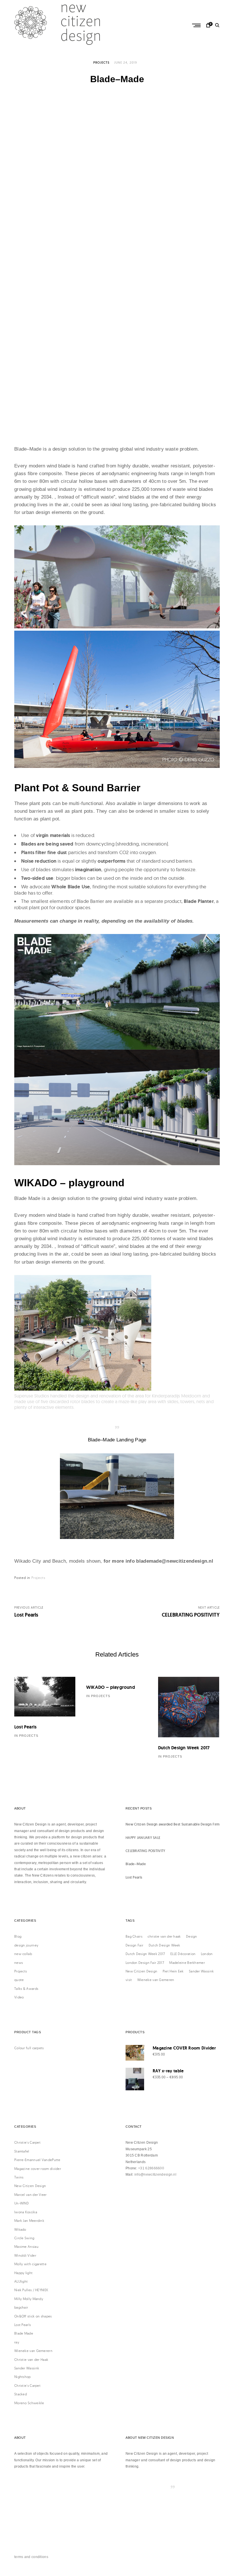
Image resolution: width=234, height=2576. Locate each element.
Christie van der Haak (31, 2360)
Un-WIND (22, 2203)
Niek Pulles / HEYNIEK (31, 2290)
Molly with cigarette (30, 2264)
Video (19, 1997)
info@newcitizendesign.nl (155, 2174)
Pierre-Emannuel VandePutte (37, 2160)
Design (192, 1936)
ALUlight (21, 2281)
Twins (19, 2177)
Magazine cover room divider (38, 2169)
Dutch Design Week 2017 (184, 1748)
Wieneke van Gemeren (156, 1980)
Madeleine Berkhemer (187, 1963)
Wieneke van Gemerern (33, 2351)
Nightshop (23, 2377)
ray (17, 2342)
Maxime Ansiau (26, 2247)
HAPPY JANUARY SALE (143, 1838)
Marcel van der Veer (31, 2195)
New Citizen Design (141, 1971)
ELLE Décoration (183, 1954)
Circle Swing (24, 2238)
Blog (18, 1936)
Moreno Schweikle (29, 2403)
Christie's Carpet (27, 2142)
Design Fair (134, 1945)
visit (129, 1980)
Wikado (20, 2229)
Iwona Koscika (26, 2212)
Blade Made (24, 2333)
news (19, 1963)
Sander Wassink (201, 1971)
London (207, 1954)
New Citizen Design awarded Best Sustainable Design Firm (173, 1824)
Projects (101, 62)
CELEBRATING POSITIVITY (146, 1851)
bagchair (21, 2307)
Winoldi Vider (25, 2255)
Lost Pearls (25, 1727)
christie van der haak (164, 1936)
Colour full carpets (29, 2048)
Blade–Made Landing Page (117, 1440)
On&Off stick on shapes (33, 2316)
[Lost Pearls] (45, 1697)
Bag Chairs (134, 1936)
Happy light (23, 2273)
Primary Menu (197, 25)
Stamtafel (22, 2151)
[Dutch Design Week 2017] (189, 1707)
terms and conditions (31, 2557)
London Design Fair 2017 (145, 1963)
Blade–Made (136, 1864)
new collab (23, 1954)
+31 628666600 (151, 2168)
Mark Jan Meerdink (29, 2221)
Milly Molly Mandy (29, 2299)
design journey (26, 1945)
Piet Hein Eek (173, 1971)
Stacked (21, 2394)
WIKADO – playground (111, 1687)
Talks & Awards (26, 1989)
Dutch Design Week (165, 1945)
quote (19, 1980)
